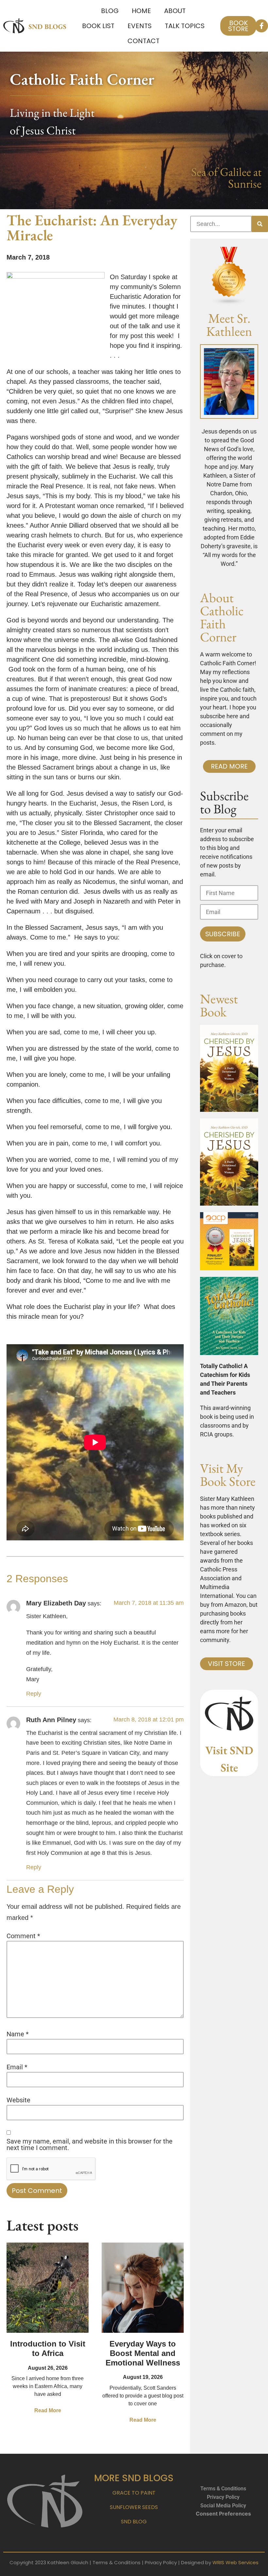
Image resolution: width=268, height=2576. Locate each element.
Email (17, 2067)
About (175, 11)
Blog (110, 11)
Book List (98, 26)
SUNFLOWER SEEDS (134, 2507)
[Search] (260, 224)
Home (141, 11)
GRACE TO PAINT (134, 2493)
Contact (143, 41)
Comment (23, 1936)
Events (140, 26)
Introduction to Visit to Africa (48, 2348)
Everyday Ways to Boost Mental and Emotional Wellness (143, 2353)
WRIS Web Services (235, 2562)
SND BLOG (134, 2522)
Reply (34, 1694)
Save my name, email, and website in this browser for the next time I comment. (90, 2144)
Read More (48, 2410)
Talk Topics (185, 26)
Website (18, 2100)
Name (18, 2034)
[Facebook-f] (261, 26)
